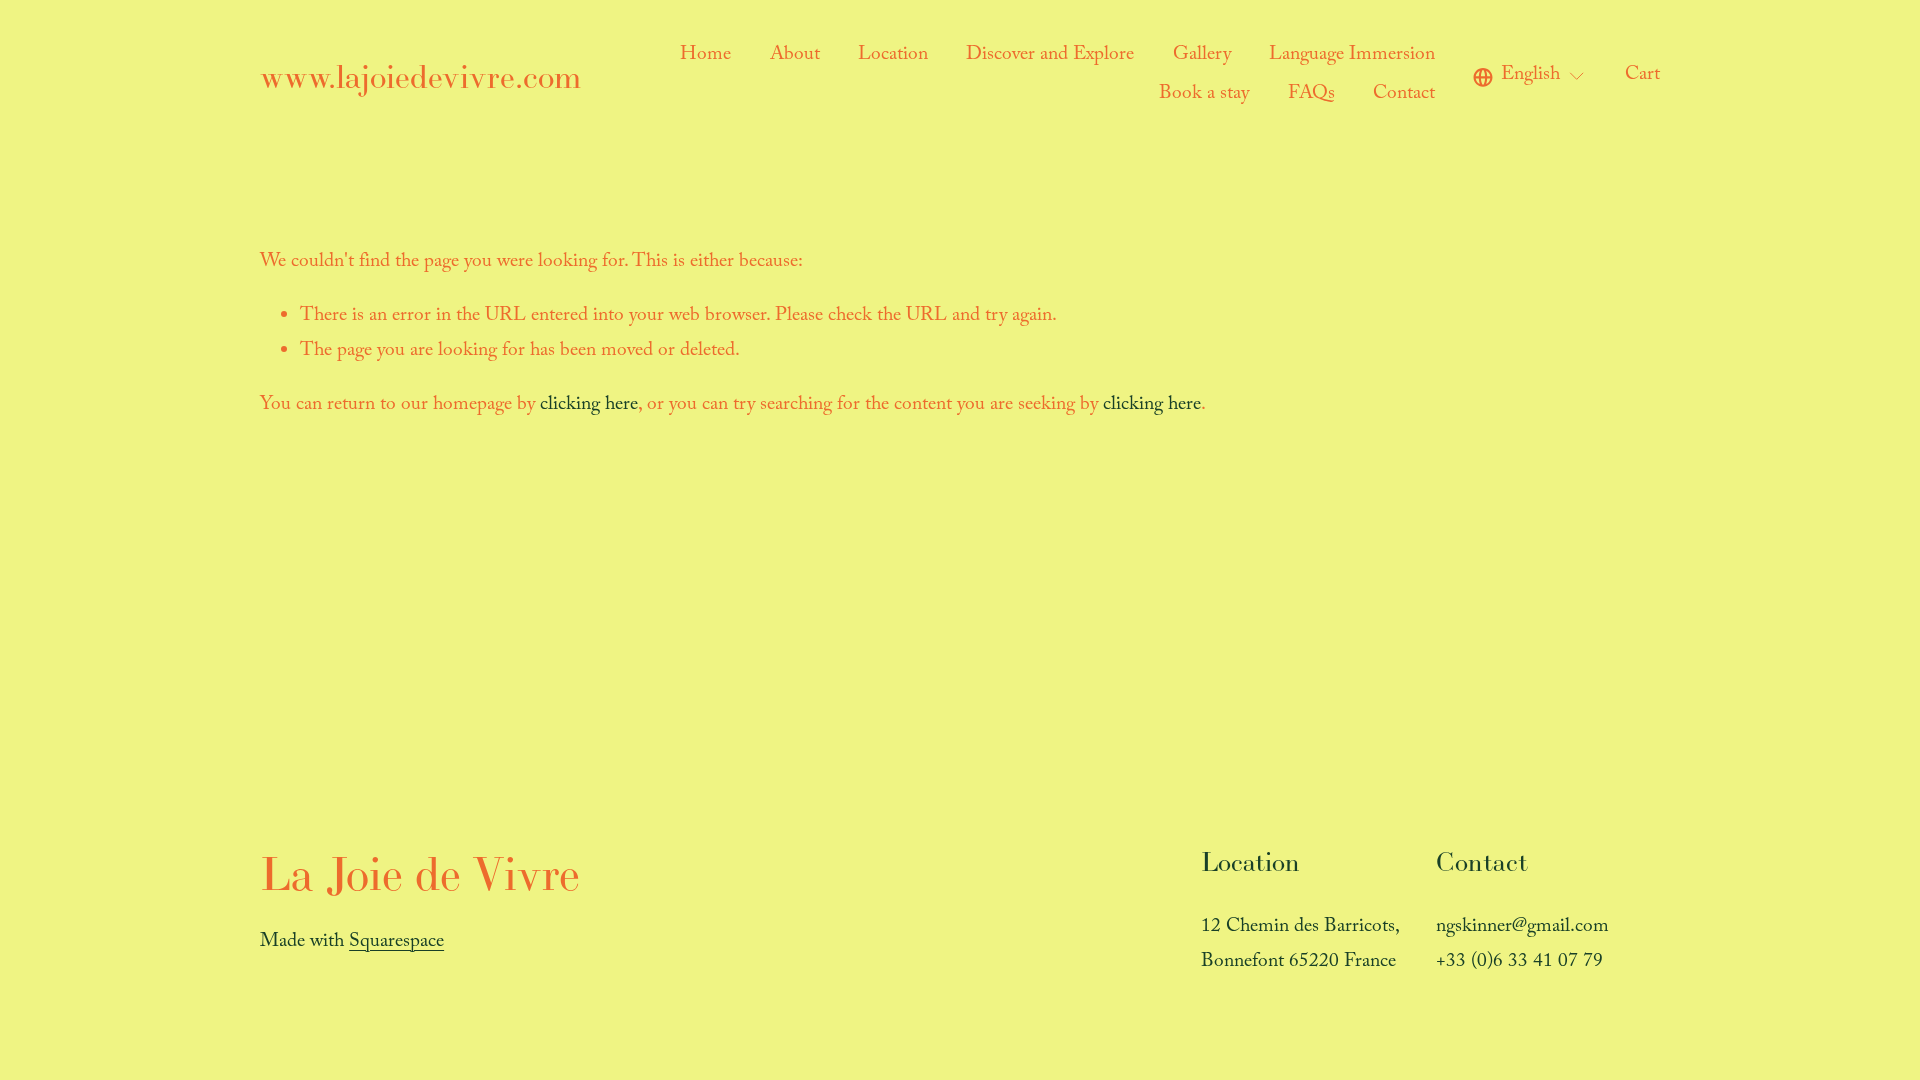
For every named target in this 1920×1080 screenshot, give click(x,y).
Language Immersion (1352, 56)
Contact (1404, 95)
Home (705, 56)
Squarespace (396, 943)
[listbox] (1529, 77)
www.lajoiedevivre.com (420, 76)
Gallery (1202, 56)
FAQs (1311, 95)
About (795, 56)
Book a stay (1204, 95)
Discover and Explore (1050, 56)
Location (893, 56)
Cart (1642, 76)
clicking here (589, 406)
